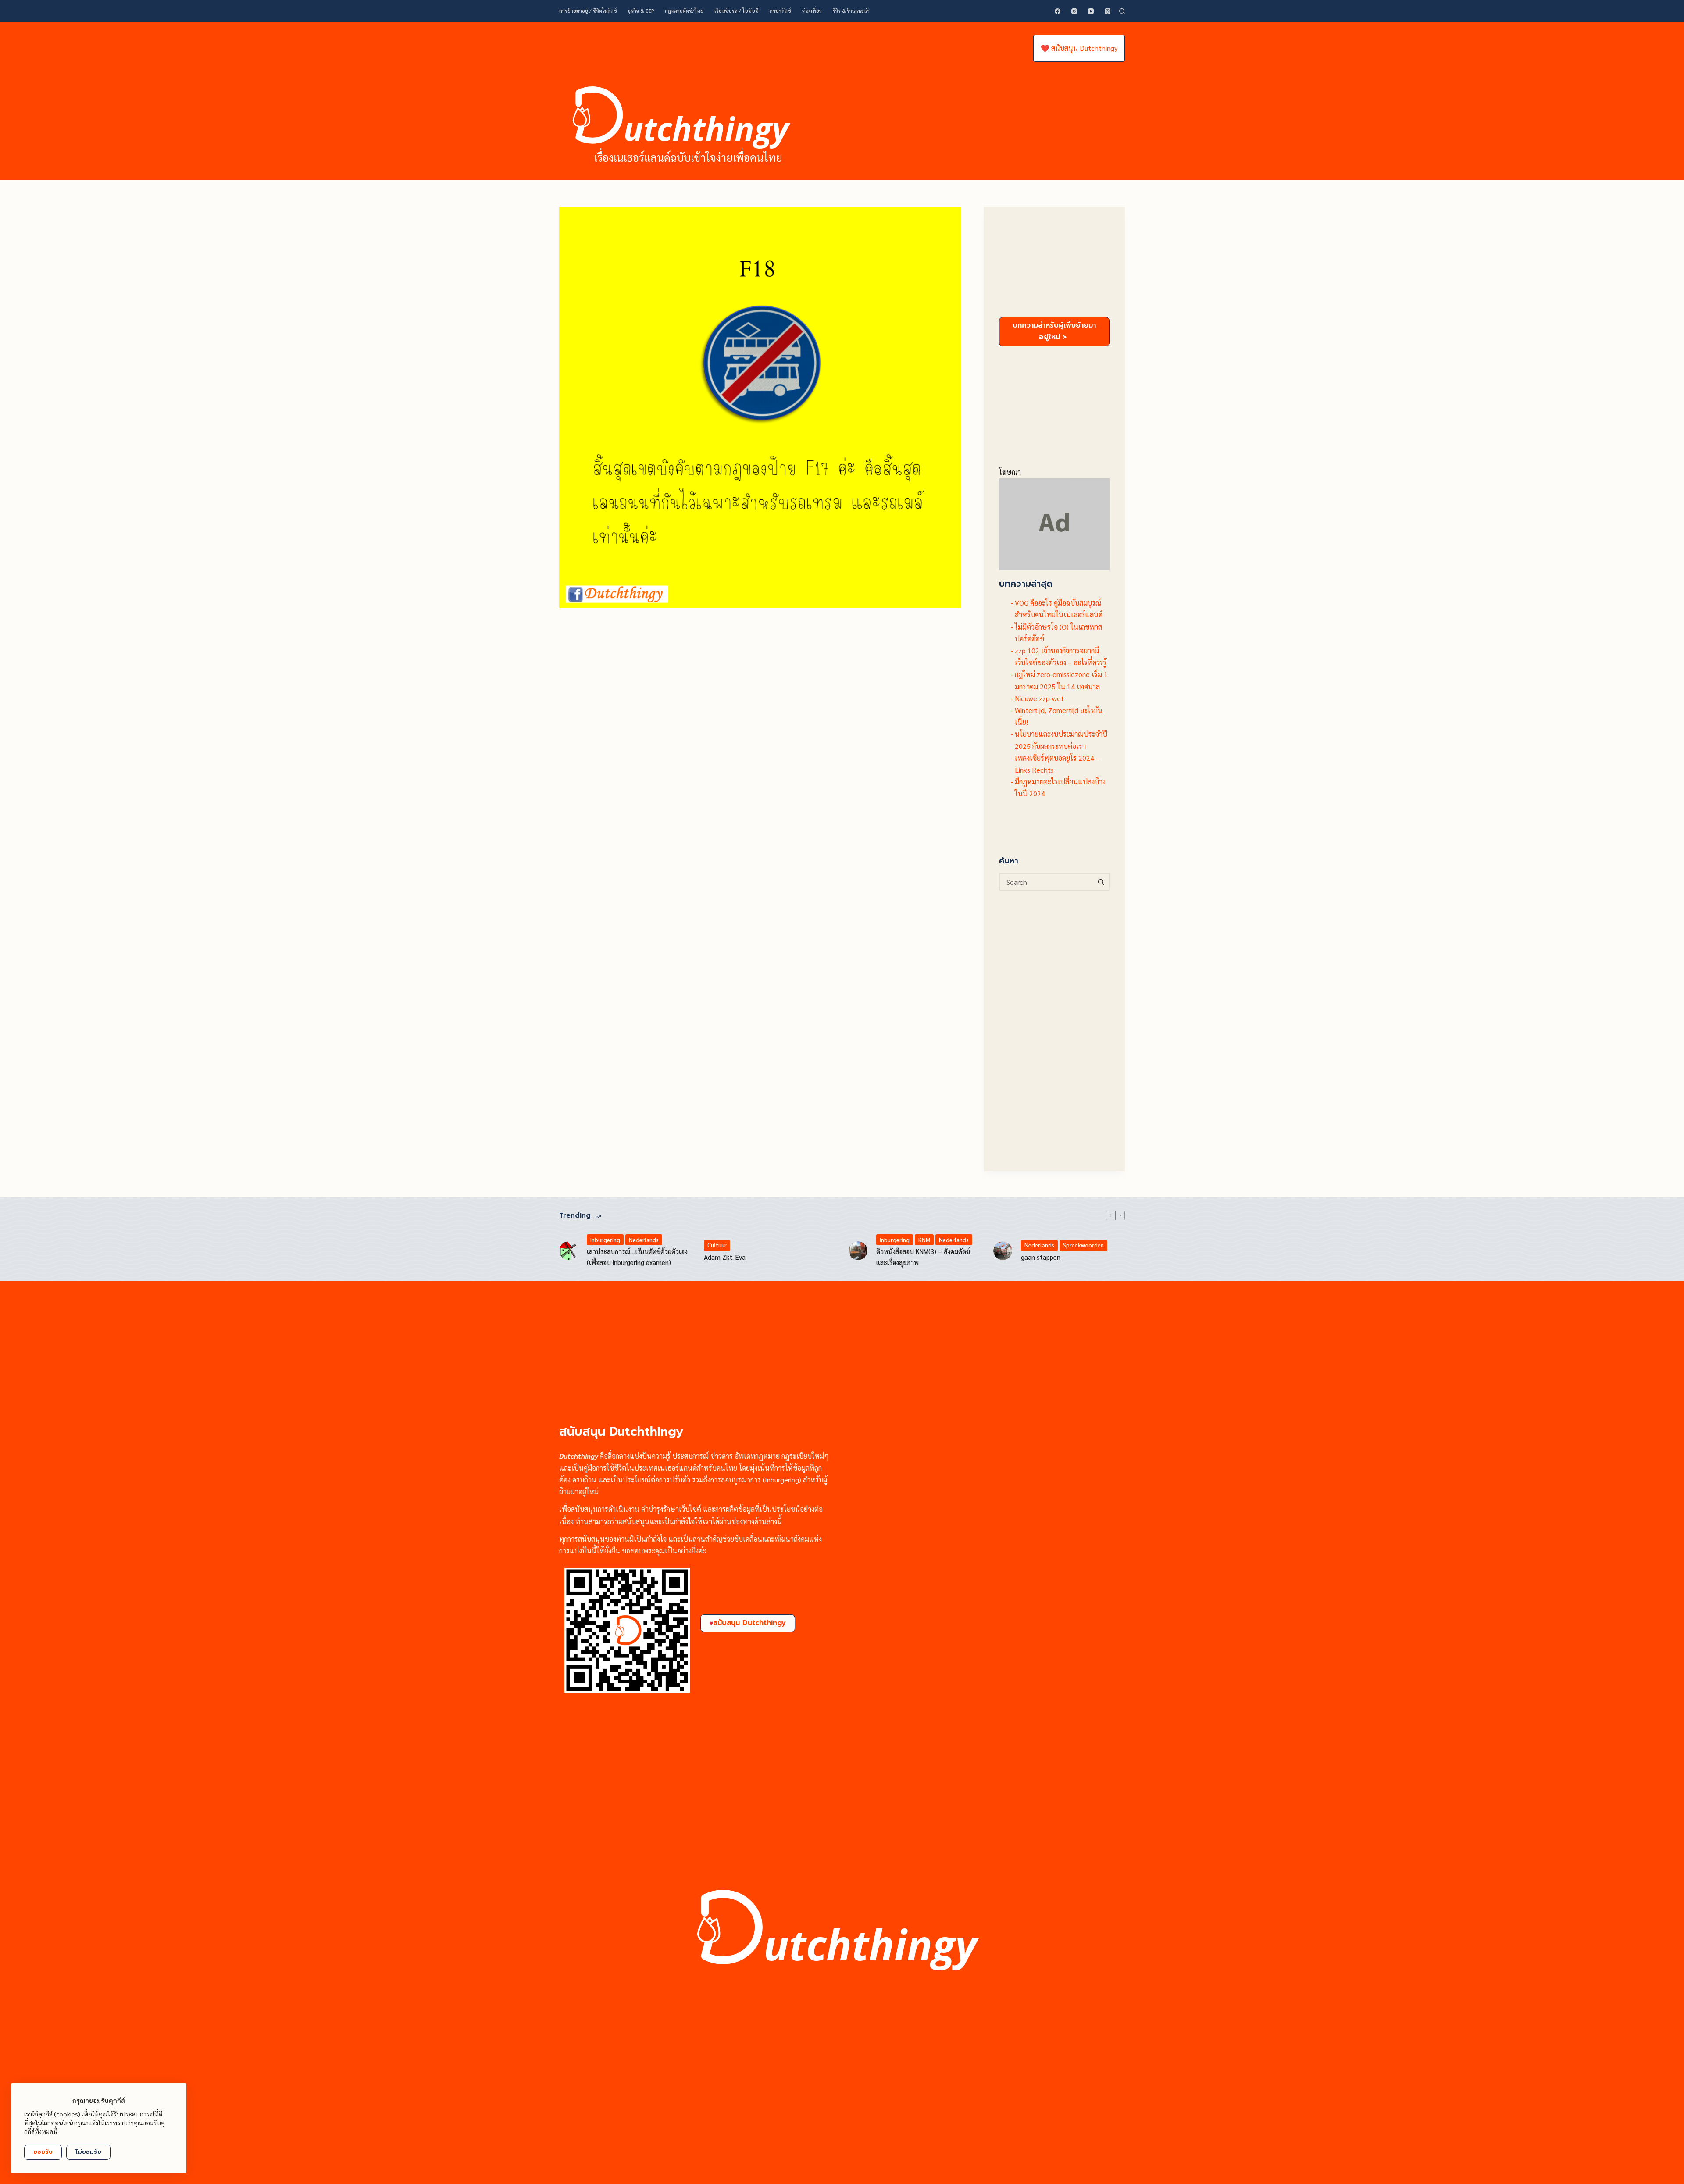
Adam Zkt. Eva (725, 1257)
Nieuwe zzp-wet (1039, 698)
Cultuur (717, 1245)
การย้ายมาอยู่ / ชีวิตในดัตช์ (588, 11)
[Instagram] (1074, 11)
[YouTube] (1091, 11)
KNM (924, 1240)
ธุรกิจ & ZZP (641, 11)
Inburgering (605, 1240)
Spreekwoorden (1083, 1245)
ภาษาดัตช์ (780, 11)
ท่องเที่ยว (812, 11)
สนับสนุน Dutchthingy (749, 1623)
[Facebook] (1058, 11)
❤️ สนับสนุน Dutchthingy (1079, 48)
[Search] (1122, 11)
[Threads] (1108, 11)
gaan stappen (1041, 1257)
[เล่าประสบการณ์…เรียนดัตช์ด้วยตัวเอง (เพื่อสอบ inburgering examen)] (569, 1251)
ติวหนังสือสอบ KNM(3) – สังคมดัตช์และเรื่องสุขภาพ (923, 1257)
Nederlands (644, 1240)
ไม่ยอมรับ (88, 2152)
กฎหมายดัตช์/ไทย (684, 11)
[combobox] (1047, 882)
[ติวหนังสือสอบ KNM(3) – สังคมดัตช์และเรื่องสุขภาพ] (858, 1251)
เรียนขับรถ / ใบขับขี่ (737, 11)
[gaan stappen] (1003, 1251)
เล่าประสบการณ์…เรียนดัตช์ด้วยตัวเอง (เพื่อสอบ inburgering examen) (637, 1257)
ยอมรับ (43, 2152)
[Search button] (1101, 882)
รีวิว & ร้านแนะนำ (851, 11)
